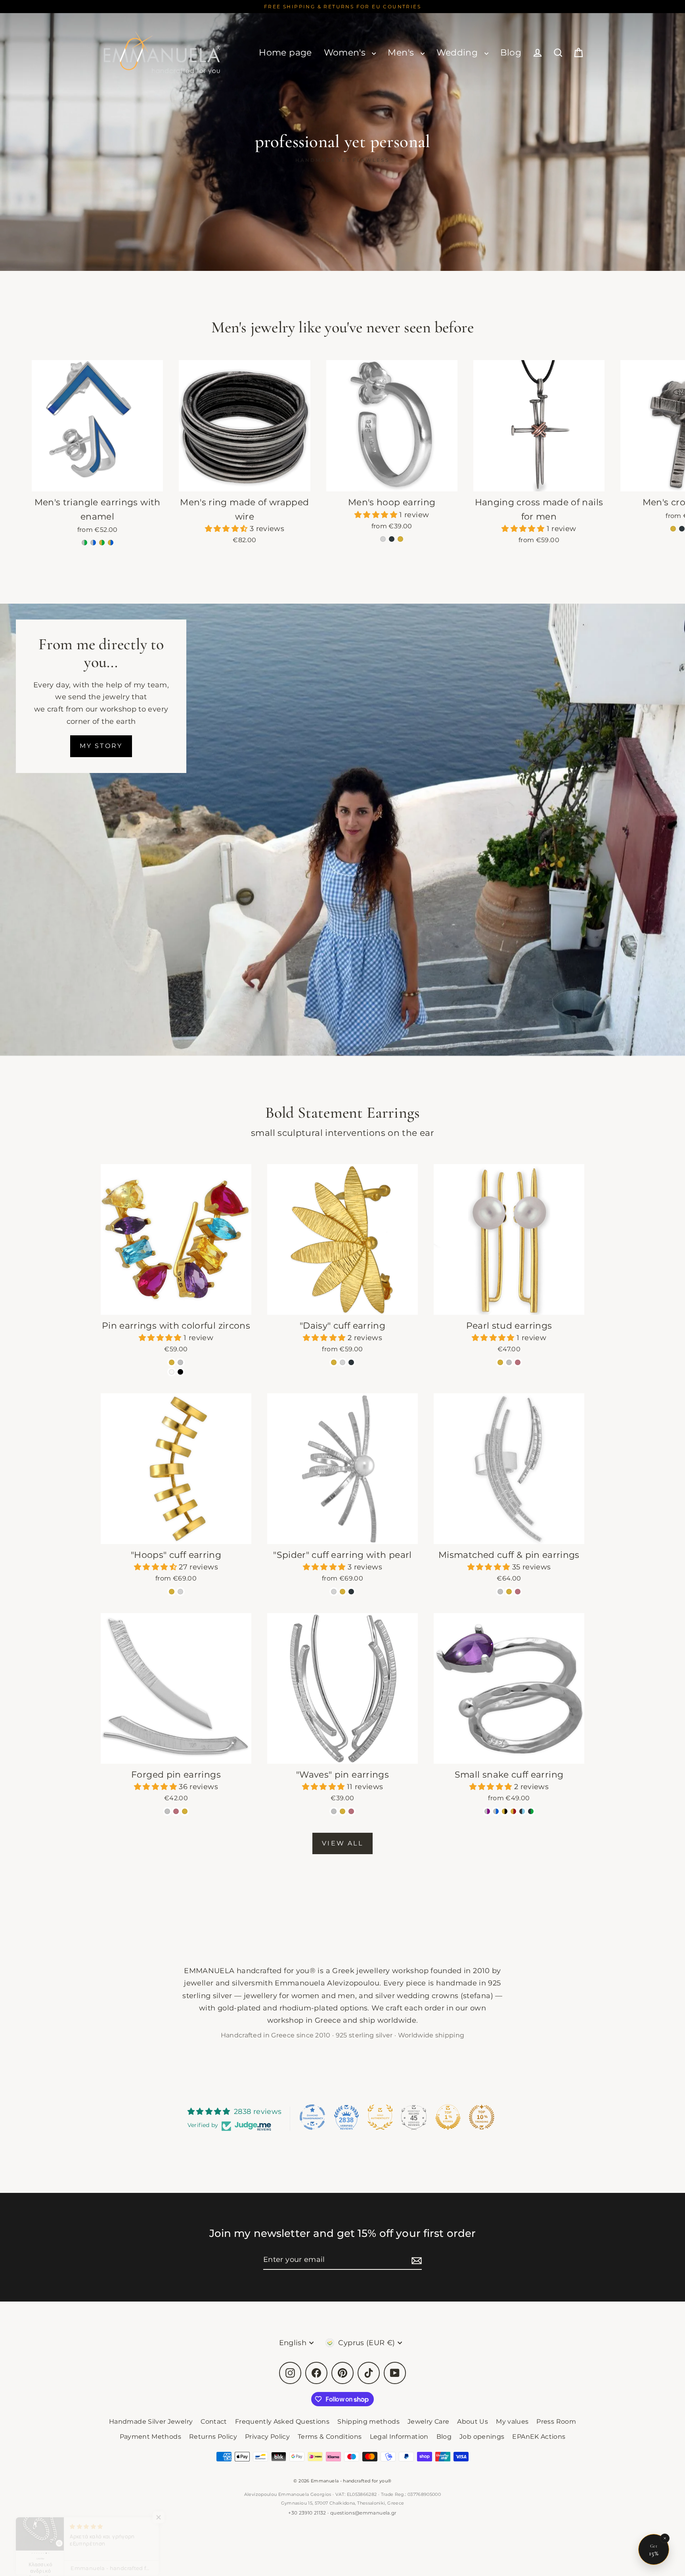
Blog (511, 53)
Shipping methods (368, 2422)
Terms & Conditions (330, 2437)
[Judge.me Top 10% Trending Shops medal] (482, 2117)
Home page (285, 53)
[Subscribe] (415, 2260)
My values (512, 2422)
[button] (227, 529)
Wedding (458, 53)
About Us (473, 2422)
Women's (346, 53)
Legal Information (399, 2437)
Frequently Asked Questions (282, 2422)
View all (342, 1843)
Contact (214, 2422)
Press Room (556, 2422)
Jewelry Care (428, 2422)
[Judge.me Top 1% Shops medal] (448, 2117)
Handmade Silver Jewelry (151, 2422)
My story (101, 746)
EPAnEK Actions (539, 2437)
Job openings (482, 2437)
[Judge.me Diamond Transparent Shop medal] (312, 2117)
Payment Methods (150, 2437)
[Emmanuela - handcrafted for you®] (162, 53)
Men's (402, 53)
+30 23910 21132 (307, 2513)
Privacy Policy (267, 2437)
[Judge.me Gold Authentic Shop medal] (380, 2117)
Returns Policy (213, 2437)
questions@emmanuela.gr (364, 2513)
